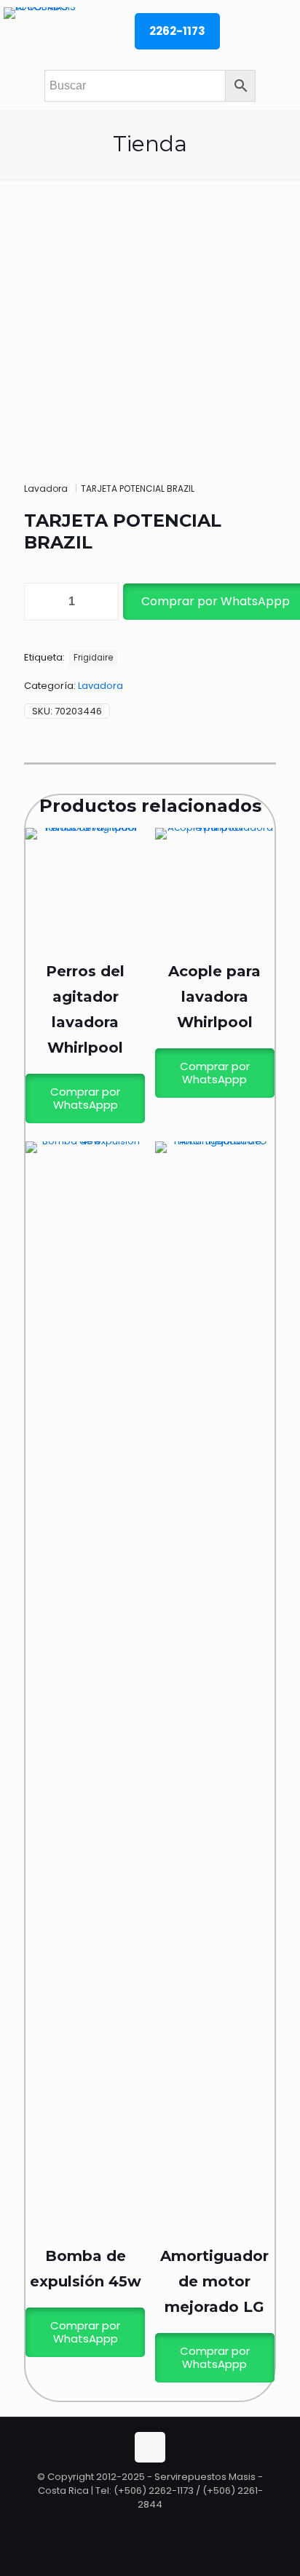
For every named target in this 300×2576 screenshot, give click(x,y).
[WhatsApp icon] (136, 2525)
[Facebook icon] (151, 2525)
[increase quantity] (102, 602)
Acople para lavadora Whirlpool (214, 997)
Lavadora (46, 489)
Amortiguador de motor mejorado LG (214, 2281)
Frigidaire (93, 658)
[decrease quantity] (40, 602)
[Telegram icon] (165, 2525)
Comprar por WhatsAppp (85, 1098)
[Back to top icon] (150, 2447)
